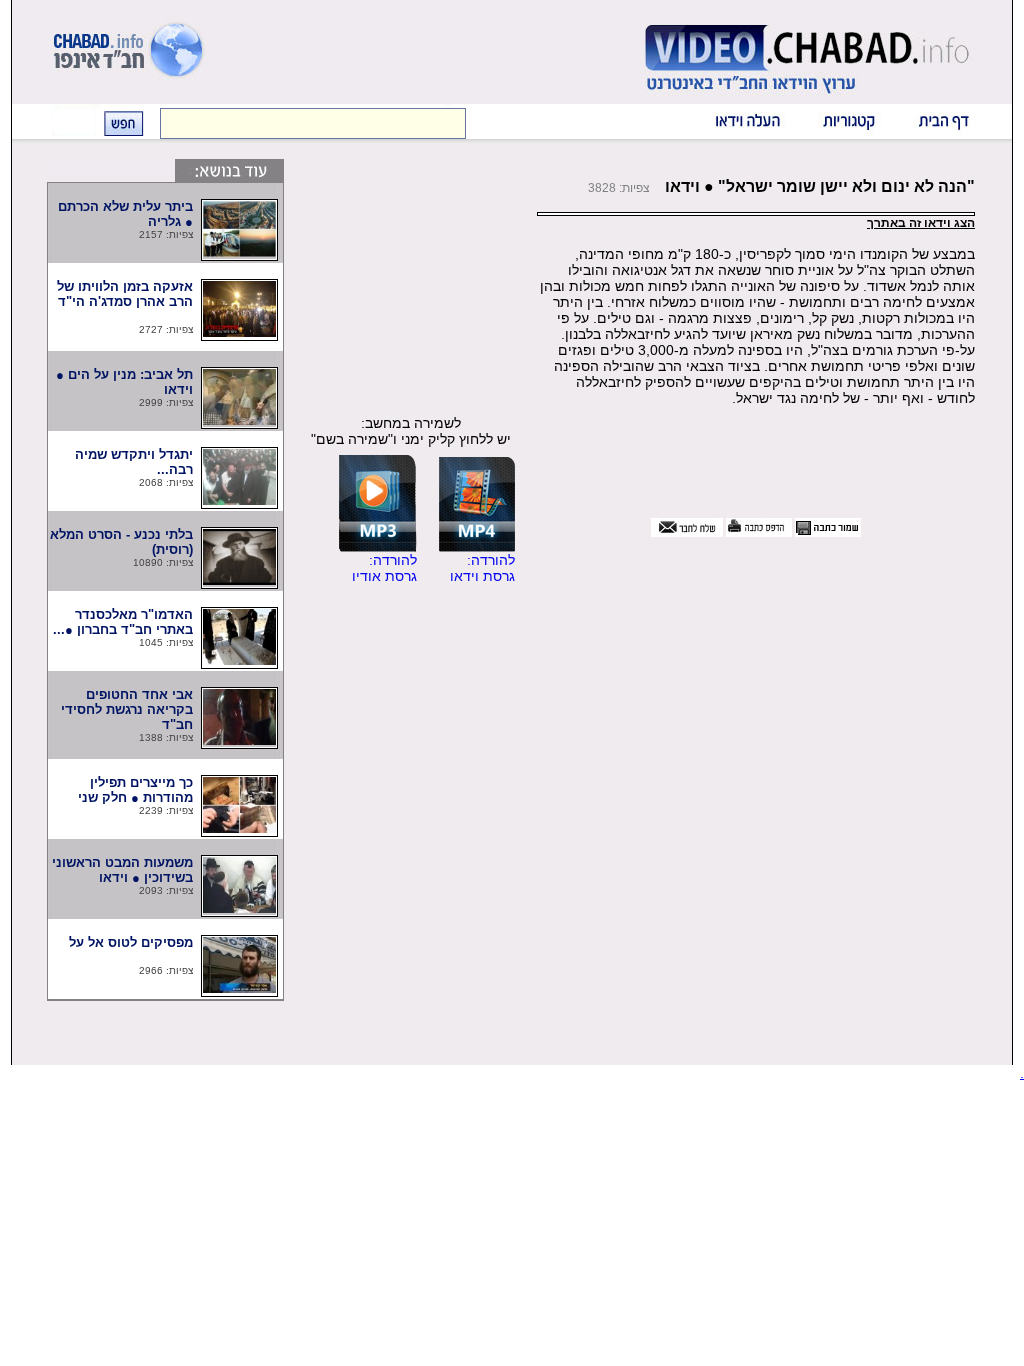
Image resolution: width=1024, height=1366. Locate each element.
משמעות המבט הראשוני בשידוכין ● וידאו (122, 870)
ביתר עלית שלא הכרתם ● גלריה (125, 214)
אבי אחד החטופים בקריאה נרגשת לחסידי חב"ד (127, 709)
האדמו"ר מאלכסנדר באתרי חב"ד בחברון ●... (123, 622)
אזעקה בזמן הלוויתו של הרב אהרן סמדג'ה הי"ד (123, 301)
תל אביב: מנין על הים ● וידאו (124, 382)
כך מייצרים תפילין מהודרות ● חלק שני (129, 790)
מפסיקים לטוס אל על (121, 950)
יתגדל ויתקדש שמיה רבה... (133, 462)
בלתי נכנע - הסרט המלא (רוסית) (121, 542)
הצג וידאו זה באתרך (921, 223)
